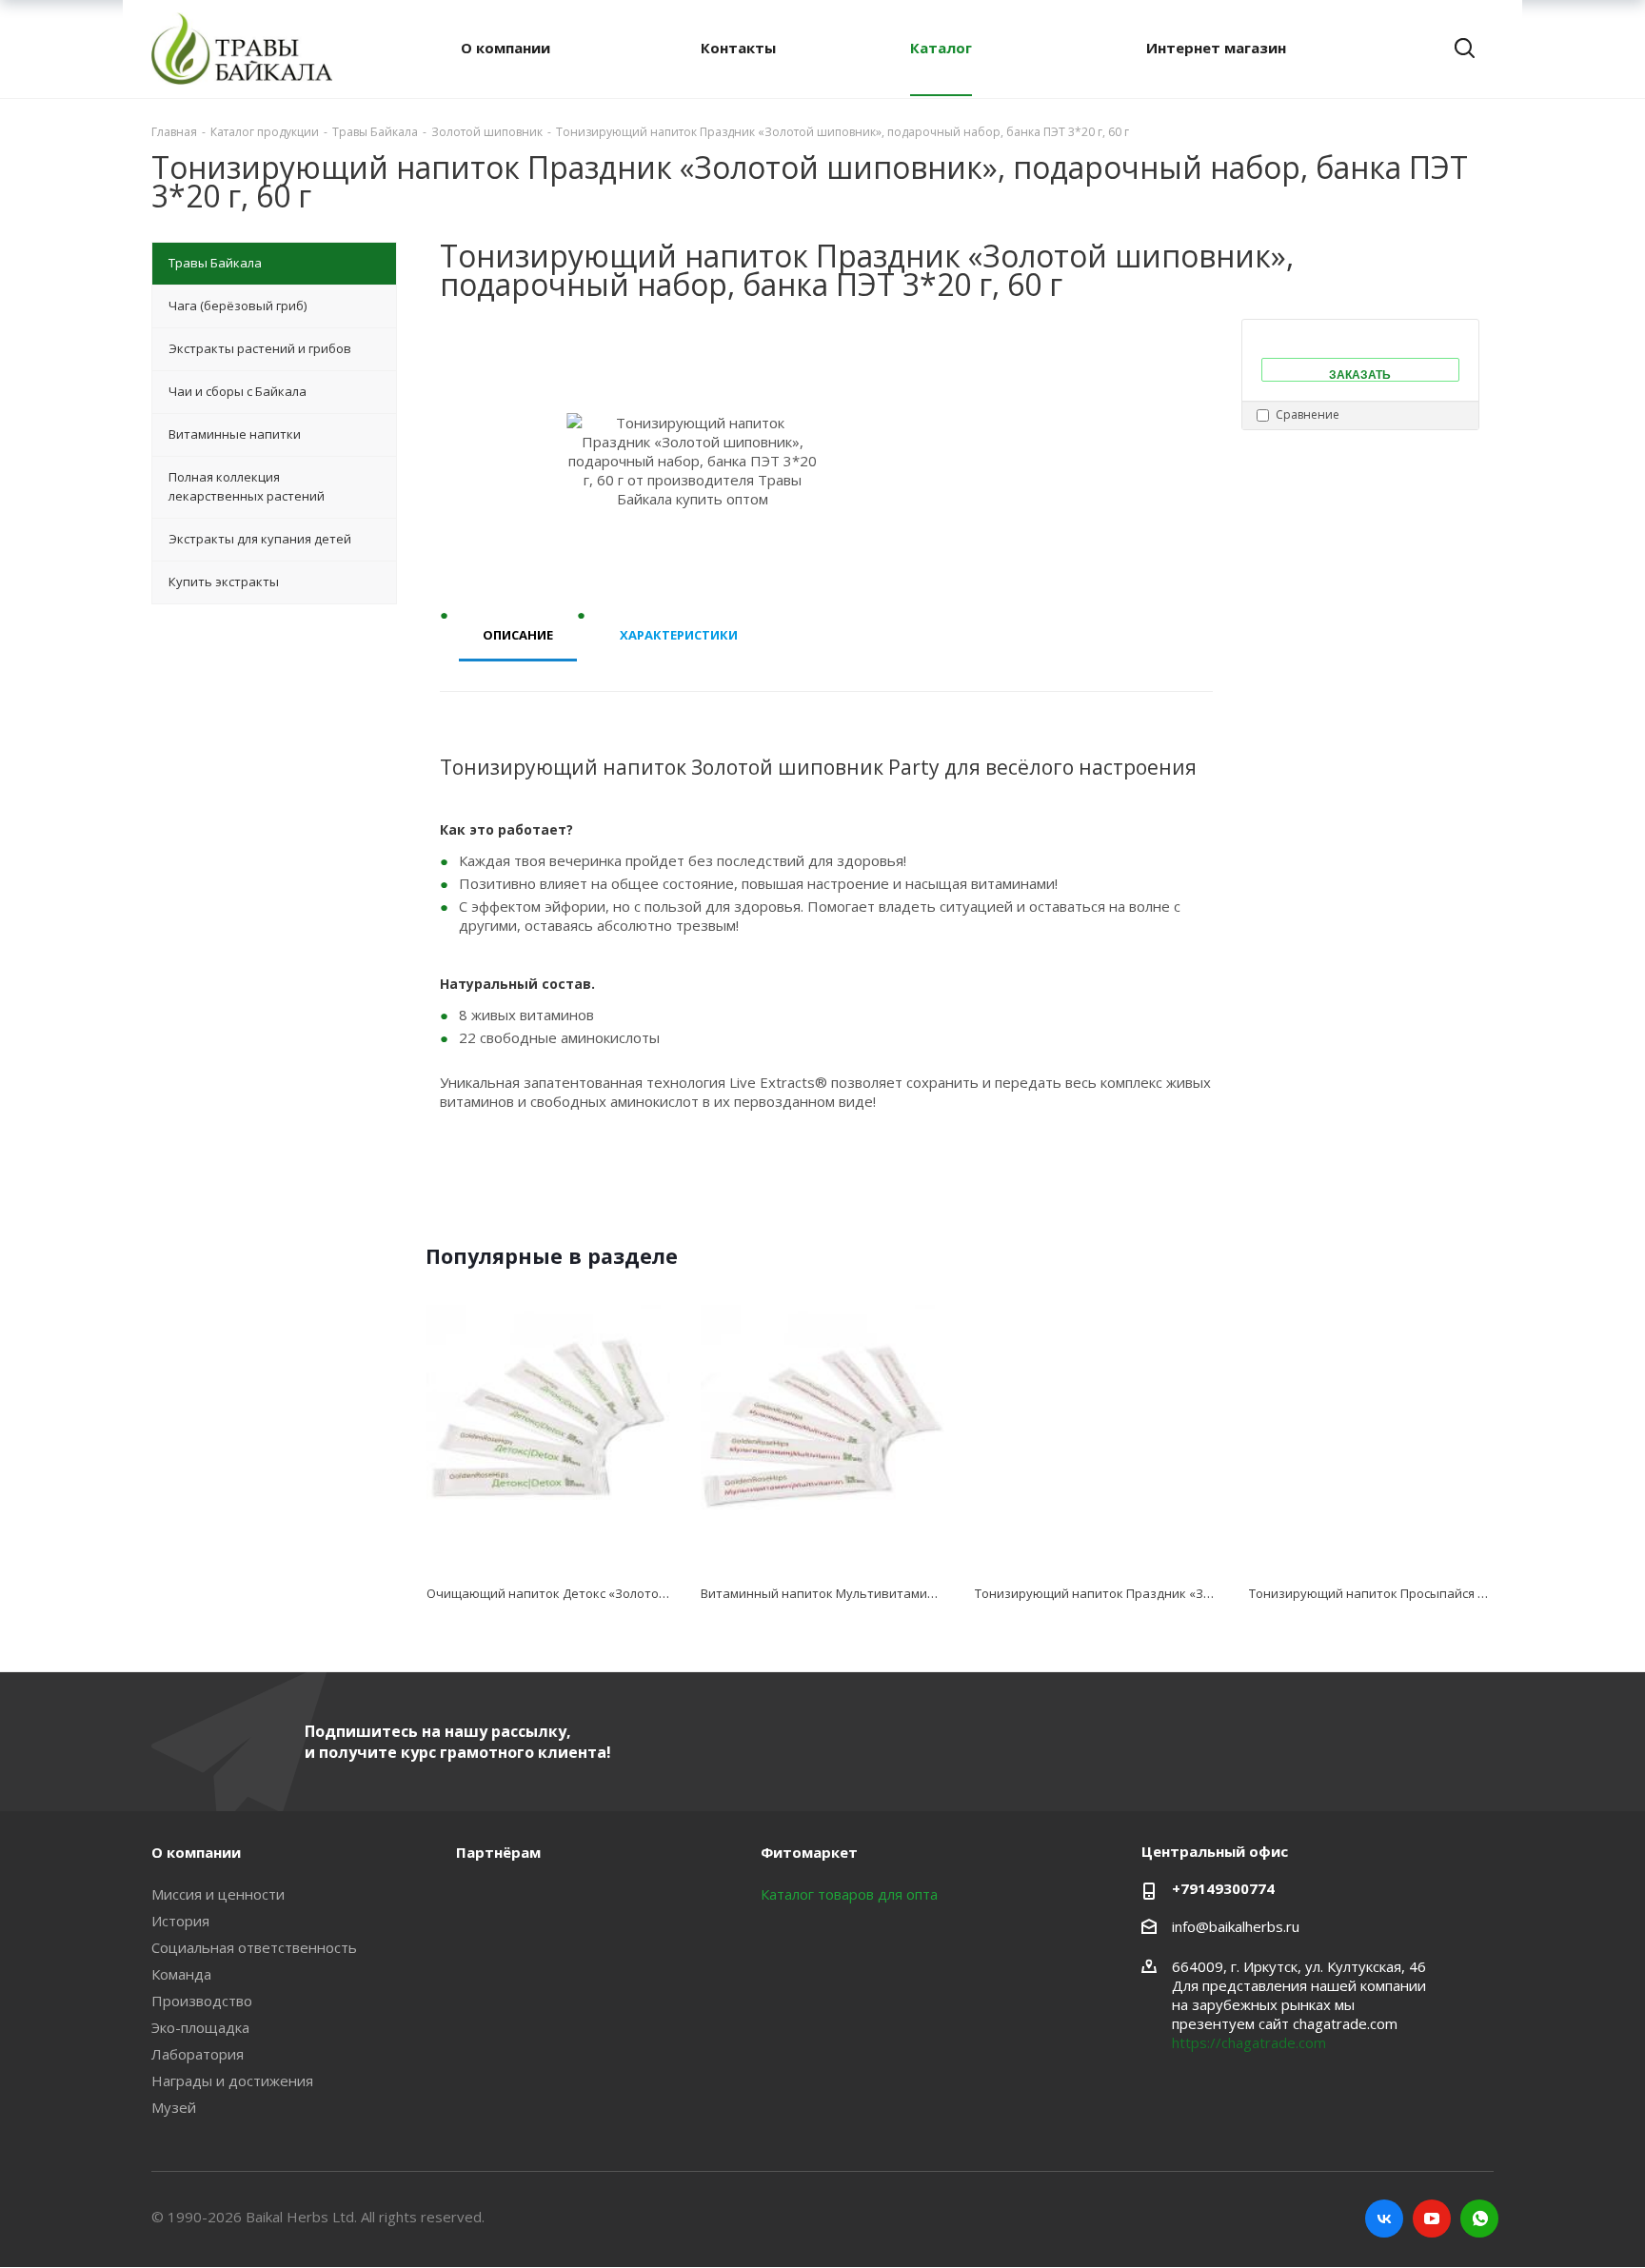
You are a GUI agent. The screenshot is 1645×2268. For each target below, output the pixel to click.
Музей (174, 2107)
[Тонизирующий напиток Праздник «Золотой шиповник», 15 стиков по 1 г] (1097, 1427)
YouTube (1432, 2219)
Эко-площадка (200, 2027)
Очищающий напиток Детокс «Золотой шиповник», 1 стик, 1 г (613, 1593)
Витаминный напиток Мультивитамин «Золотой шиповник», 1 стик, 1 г (915, 1593)
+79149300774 (1223, 1888)
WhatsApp (1479, 2219)
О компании (196, 1852)
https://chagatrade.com (1249, 2042)
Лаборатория (198, 2054)
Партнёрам (498, 1852)
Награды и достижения (232, 2081)
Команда (181, 1974)
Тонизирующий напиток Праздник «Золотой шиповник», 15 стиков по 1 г (1196, 1593)
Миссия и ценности (218, 1894)
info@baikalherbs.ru (1236, 1926)
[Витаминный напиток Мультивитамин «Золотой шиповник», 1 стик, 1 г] (822, 1427)
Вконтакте (1384, 2219)
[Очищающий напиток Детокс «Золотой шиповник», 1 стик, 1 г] (548, 1427)
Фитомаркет (809, 1852)
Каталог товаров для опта (849, 1894)
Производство (202, 2001)
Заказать (1360, 374)
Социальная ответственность (254, 1947)
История (180, 1921)
